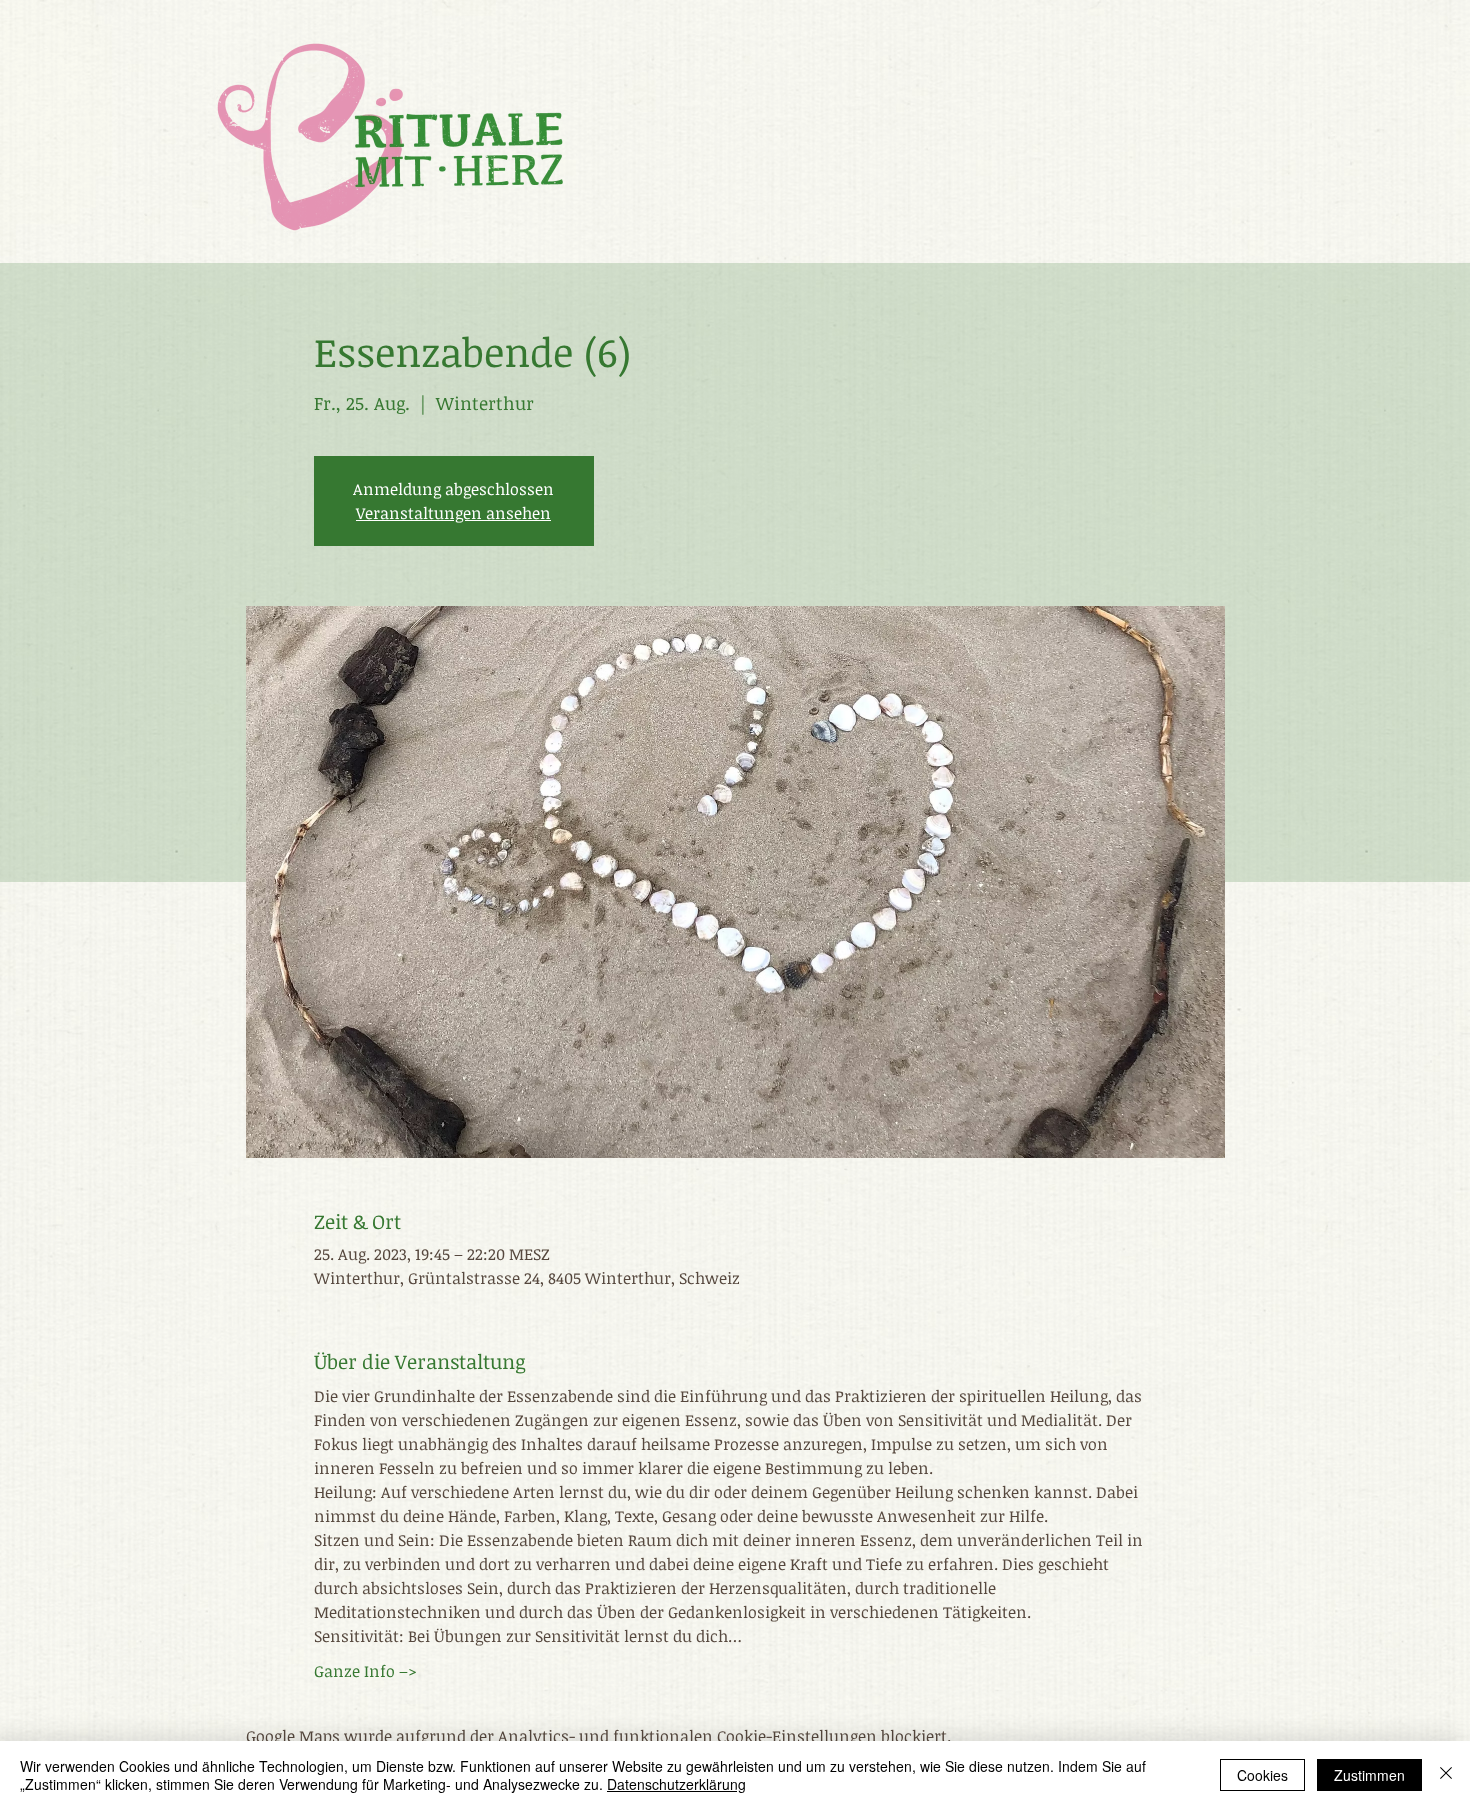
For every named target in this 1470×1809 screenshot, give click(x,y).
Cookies (1262, 1775)
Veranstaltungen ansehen (453, 513)
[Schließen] (1446, 1775)
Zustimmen (1369, 1775)
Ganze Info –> (365, 1671)
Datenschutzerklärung (676, 1784)
